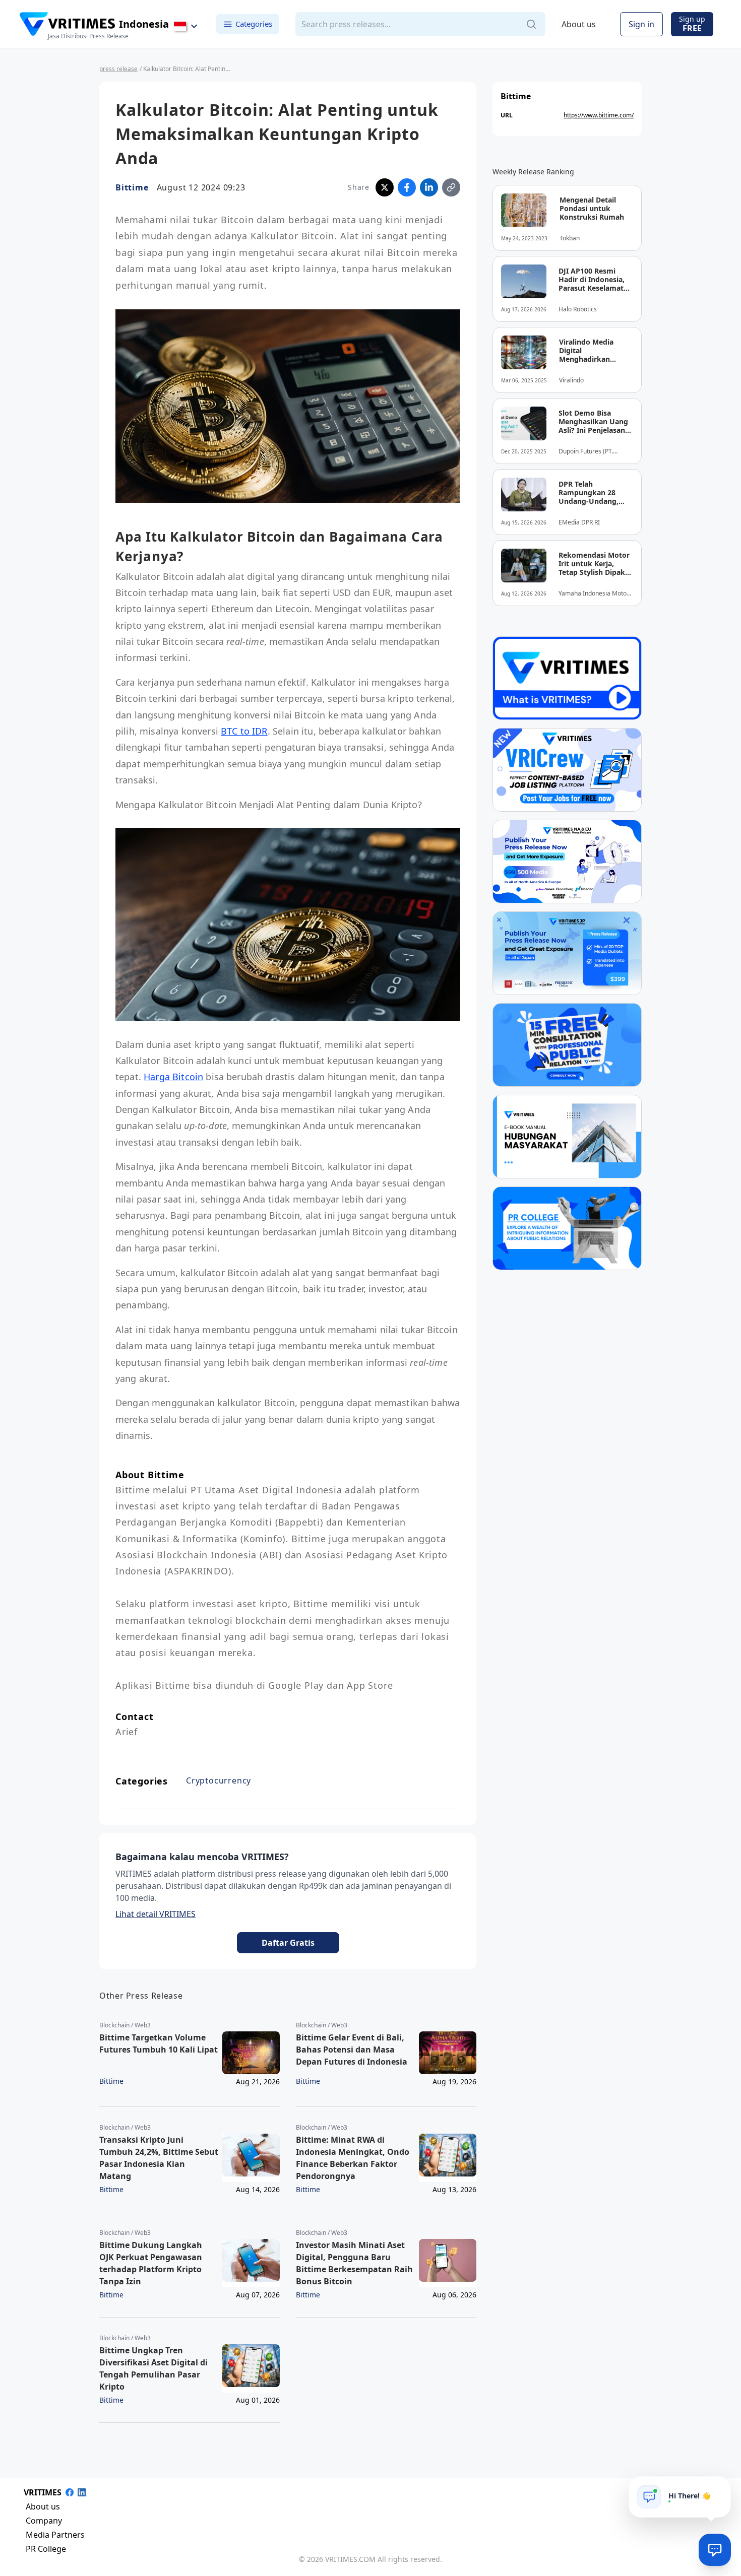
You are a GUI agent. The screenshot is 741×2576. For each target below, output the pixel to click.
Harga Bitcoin (173, 1077)
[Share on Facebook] (407, 187)
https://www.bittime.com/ (599, 115)
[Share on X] (385, 187)
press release (118, 69)
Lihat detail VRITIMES (156, 1914)
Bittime (132, 187)
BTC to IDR (244, 731)
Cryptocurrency (219, 1780)
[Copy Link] (451, 187)
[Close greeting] (719, 2488)
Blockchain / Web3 (125, 2025)
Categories (254, 24)
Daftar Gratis (288, 1943)
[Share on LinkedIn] (429, 187)
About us (579, 24)
